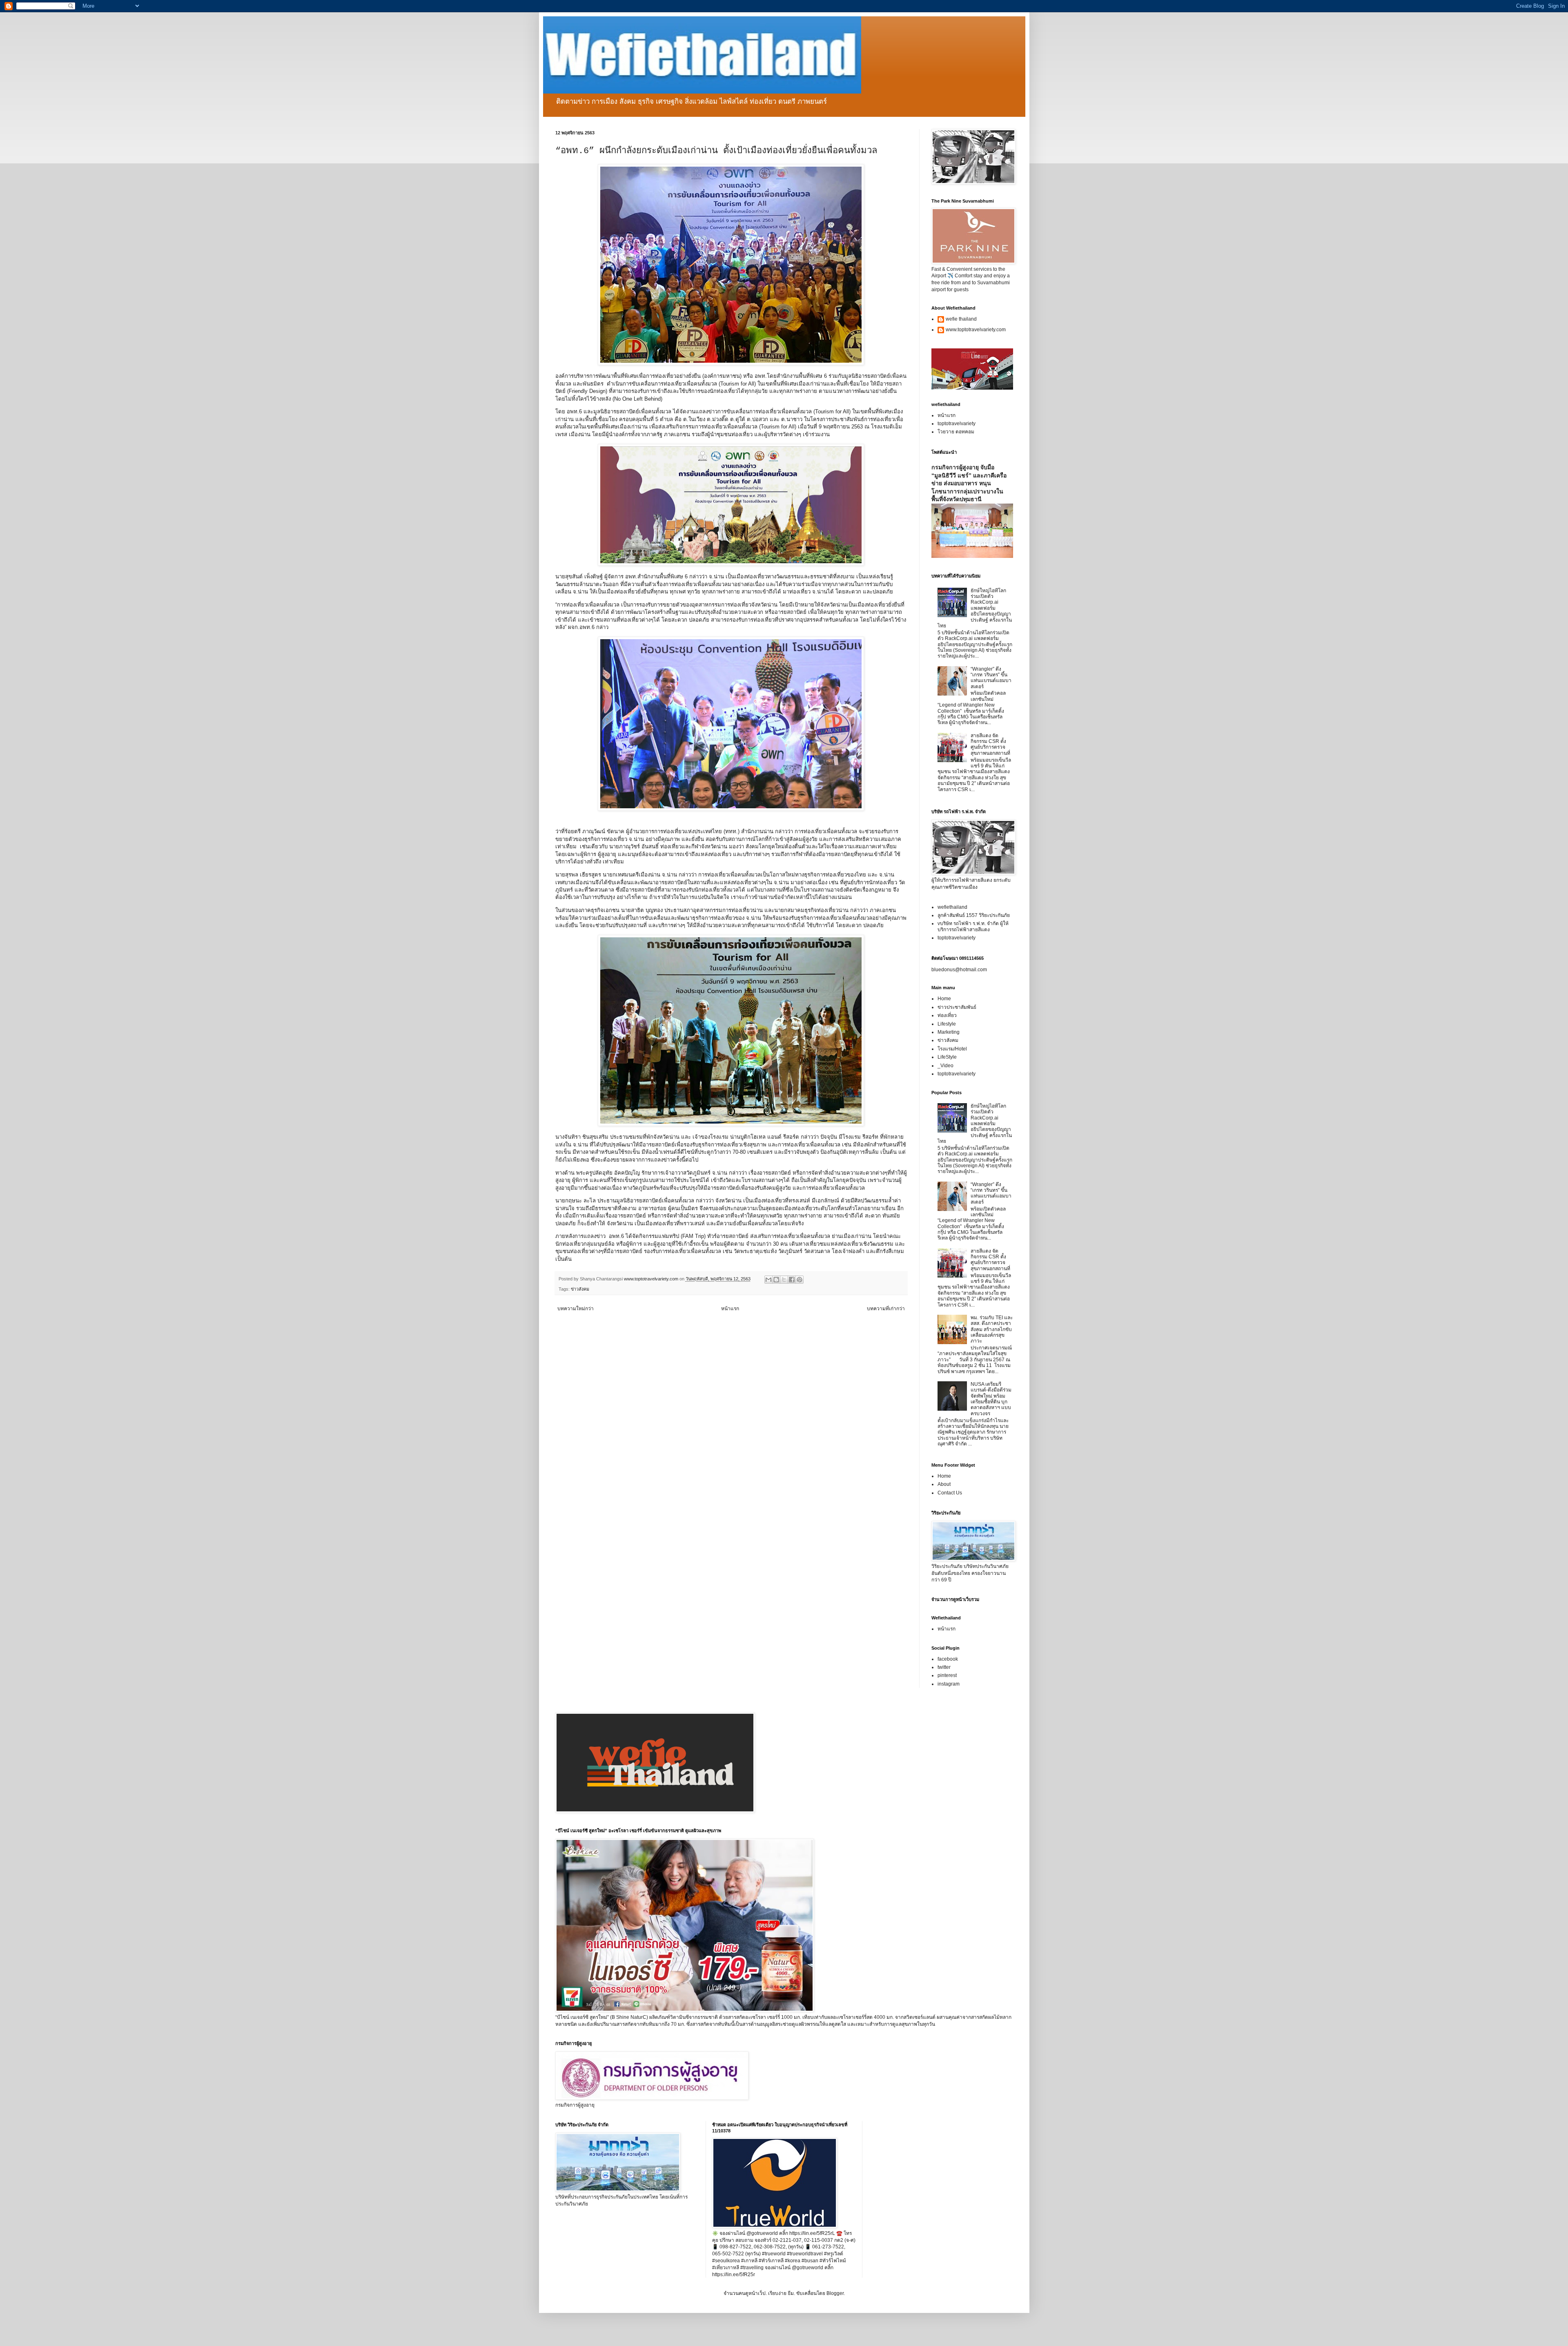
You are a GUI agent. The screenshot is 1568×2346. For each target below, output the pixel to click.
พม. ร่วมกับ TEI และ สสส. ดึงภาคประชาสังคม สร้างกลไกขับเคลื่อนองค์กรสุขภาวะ (992, 1329)
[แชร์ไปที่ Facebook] (792, 1280)
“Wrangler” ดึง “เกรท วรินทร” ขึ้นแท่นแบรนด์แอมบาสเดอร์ (991, 678)
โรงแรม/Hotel (952, 1049)
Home (944, 999)
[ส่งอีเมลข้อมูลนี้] (768, 1280)
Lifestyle (947, 1024)
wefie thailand (961, 319)
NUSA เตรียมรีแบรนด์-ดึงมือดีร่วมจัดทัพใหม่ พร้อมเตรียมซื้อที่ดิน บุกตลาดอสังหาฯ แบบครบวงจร (991, 1399)
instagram (949, 1684)
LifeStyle (947, 1057)
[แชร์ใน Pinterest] (800, 1280)
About (944, 1484)
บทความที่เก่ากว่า (886, 1309)
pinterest (947, 1675)
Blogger (835, 2293)
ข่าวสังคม (580, 1289)
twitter (944, 1667)
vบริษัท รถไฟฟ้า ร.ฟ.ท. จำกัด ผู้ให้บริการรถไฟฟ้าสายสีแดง (973, 926)
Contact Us (950, 1493)
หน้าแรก (730, 1309)
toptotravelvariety (957, 424)
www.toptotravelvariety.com (976, 330)
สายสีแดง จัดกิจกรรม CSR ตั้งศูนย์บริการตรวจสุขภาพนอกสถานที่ (990, 744)
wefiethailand (952, 907)
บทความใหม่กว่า (576, 1309)
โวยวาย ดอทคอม (956, 432)
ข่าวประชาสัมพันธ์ (957, 1007)
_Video (945, 1066)
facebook (948, 1659)
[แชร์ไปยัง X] (784, 1280)
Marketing (949, 1032)
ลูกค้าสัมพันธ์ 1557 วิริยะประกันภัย (974, 915)
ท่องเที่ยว (947, 1015)
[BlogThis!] (776, 1280)
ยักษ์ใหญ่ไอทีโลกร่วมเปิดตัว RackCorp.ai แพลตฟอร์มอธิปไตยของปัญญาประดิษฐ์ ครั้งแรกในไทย (975, 608)
